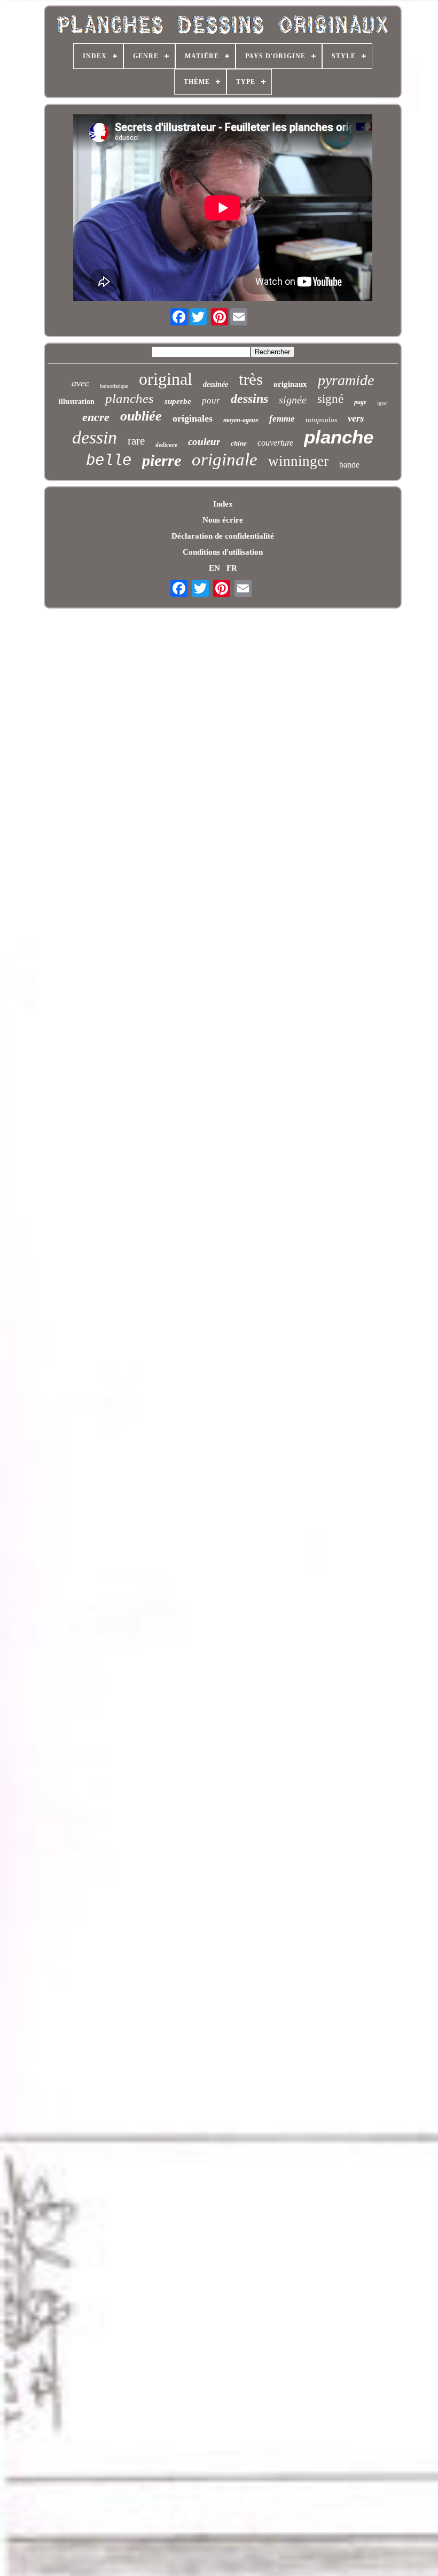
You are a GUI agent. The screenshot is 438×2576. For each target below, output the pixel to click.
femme (282, 419)
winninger (298, 461)
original (166, 379)
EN (214, 568)
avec (80, 383)
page (360, 402)
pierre (162, 460)
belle (109, 461)
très (251, 379)
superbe (178, 401)
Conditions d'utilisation (223, 552)
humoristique (114, 386)
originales (193, 418)
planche (339, 437)
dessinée (216, 384)
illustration (77, 402)
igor (382, 403)
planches (130, 398)
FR (232, 568)
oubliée (141, 416)
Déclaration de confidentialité (223, 536)
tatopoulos (321, 420)
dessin (95, 437)
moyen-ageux (241, 420)
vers (356, 418)
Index (223, 504)
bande (349, 465)
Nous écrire (223, 520)
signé (330, 399)
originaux (290, 384)
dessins (249, 399)
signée (293, 400)
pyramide (346, 380)
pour (211, 400)
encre (96, 417)
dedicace (166, 445)
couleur (204, 442)
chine (239, 443)
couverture (275, 443)
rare (136, 441)
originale (225, 460)
